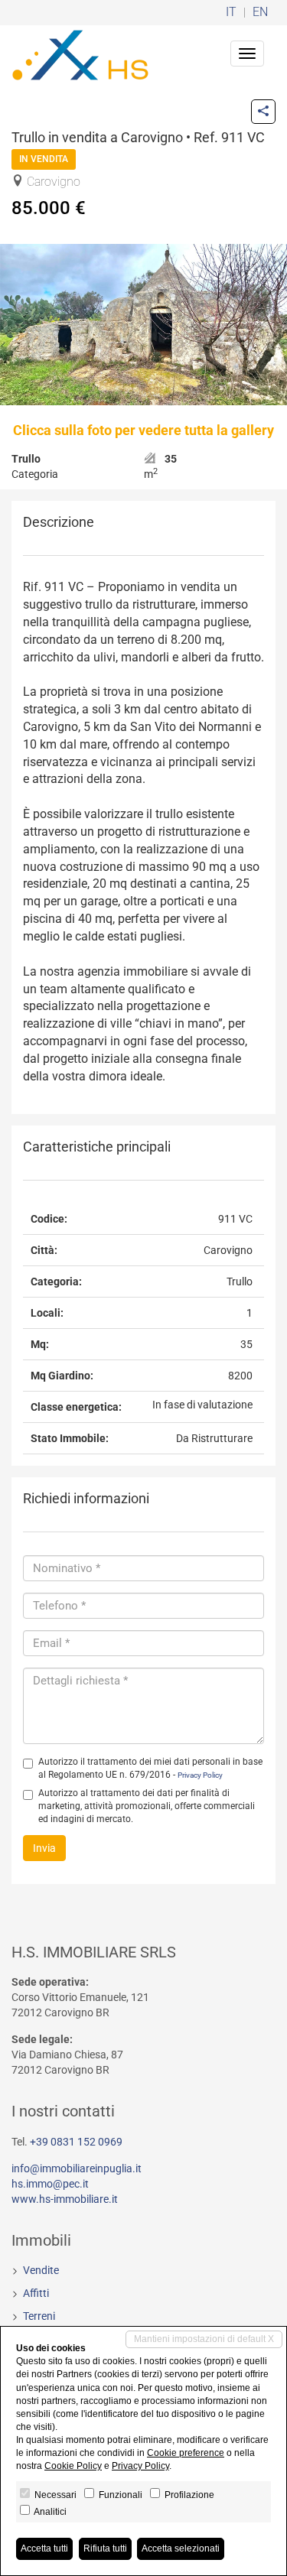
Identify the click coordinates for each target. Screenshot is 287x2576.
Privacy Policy (200, 1775)
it (231, 13)
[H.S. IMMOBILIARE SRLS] (80, 54)
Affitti (36, 2293)
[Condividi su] (263, 112)
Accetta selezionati (181, 2548)
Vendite (41, 2270)
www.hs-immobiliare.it (65, 2199)
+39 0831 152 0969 (76, 2142)
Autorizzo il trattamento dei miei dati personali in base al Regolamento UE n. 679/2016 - (150, 1768)
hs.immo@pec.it (50, 2184)
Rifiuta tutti (105, 2548)
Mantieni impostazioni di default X (204, 2339)
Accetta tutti (44, 2548)
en (260, 13)
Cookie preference (186, 2453)
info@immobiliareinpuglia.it (77, 2168)
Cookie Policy (73, 2466)
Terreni (39, 2316)
